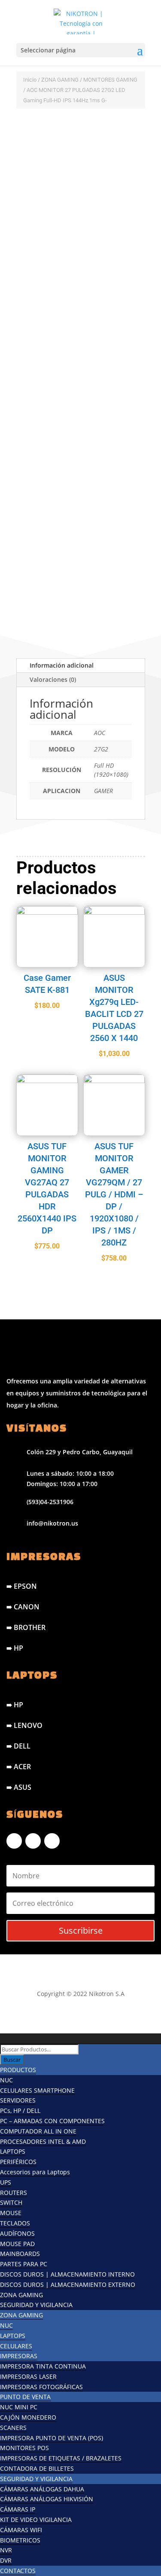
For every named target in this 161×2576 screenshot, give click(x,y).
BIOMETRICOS (20, 2540)
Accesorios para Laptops (35, 2172)
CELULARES (16, 2346)
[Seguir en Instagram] (33, 1841)
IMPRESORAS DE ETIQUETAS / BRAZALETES (61, 2458)
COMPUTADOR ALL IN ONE (38, 2131)
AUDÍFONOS (17, 2233)
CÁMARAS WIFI (21, 2530)
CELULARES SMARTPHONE (37, 2090)
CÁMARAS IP (18, 2509)
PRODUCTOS (18, 2070)
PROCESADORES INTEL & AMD (43, 2141)
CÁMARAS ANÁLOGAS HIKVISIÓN (47, 2499)
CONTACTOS (18, 2571)
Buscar (12, 2060)
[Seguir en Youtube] (52, 1841)
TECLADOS (15, 2223)
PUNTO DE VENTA (25, 2397)
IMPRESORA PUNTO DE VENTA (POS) (52, 2438)
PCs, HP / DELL (20, 2111)
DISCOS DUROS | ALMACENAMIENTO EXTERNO (68, 2285)
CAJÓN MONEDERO (28, 2417)
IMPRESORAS (19, 2356)
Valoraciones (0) (53, 679)
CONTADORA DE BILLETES (37, 2468)
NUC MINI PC (19, 2407)
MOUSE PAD (17, 2244)
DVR (6, 2560)
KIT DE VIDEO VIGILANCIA (36, 2520)
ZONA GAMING (60, 80)
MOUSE (11, 2213)
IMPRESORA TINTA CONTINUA (43, 2366)
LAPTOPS (13, 2151)
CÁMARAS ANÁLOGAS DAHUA (42, 2489)
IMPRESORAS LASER (28, 2376)
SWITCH (11, 2202)
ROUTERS (14, 2193)
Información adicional (62, 665)
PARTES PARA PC (24, 2264)
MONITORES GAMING (110, 80)
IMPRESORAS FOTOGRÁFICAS (41, 2387)
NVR (6, 2550)
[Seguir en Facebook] (14, 1841)
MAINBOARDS (20, 2254)
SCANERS (13, 2428)
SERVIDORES (18, 2100)
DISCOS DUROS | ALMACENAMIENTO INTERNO (67, 2274)
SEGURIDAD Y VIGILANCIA (36, 2305)
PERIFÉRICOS (18, 2162)
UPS (6, 2182)
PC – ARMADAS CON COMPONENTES (52, 2121)
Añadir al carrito (69, 566)
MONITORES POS (24, 2448)
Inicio (30, 80)
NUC (6, 2080)
